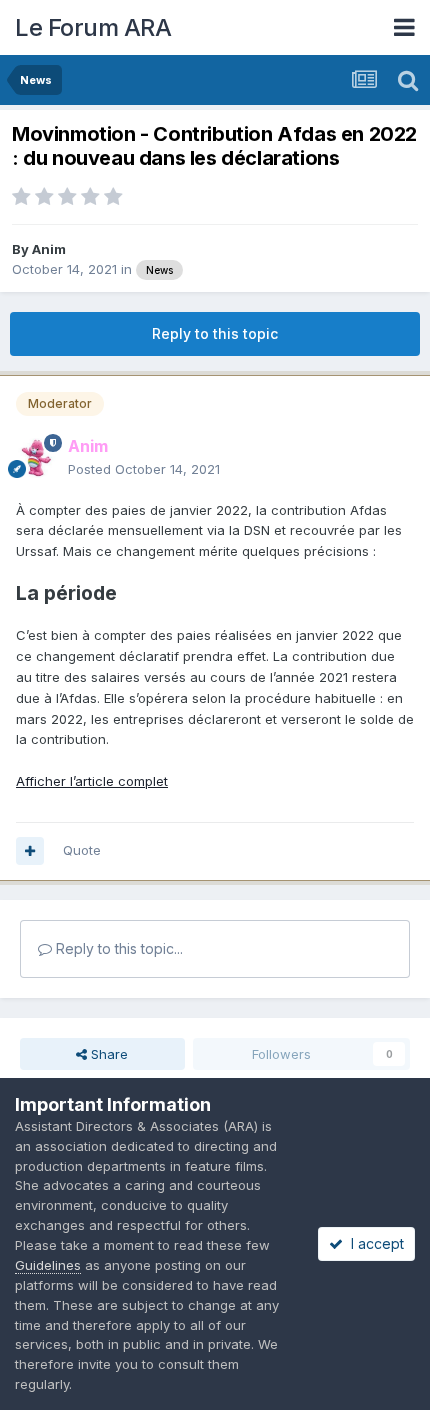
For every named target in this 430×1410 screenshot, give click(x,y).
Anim (49, 249)
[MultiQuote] (30, 851)
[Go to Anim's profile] (36, 458)
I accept (373, 1243)
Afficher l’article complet (92, 781)
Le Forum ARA (93, 27)
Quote (82, 850)
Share (107, 1054)
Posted (144, 469)
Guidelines (48, 1265)
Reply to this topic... (117, 948)
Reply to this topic (215, 333)
